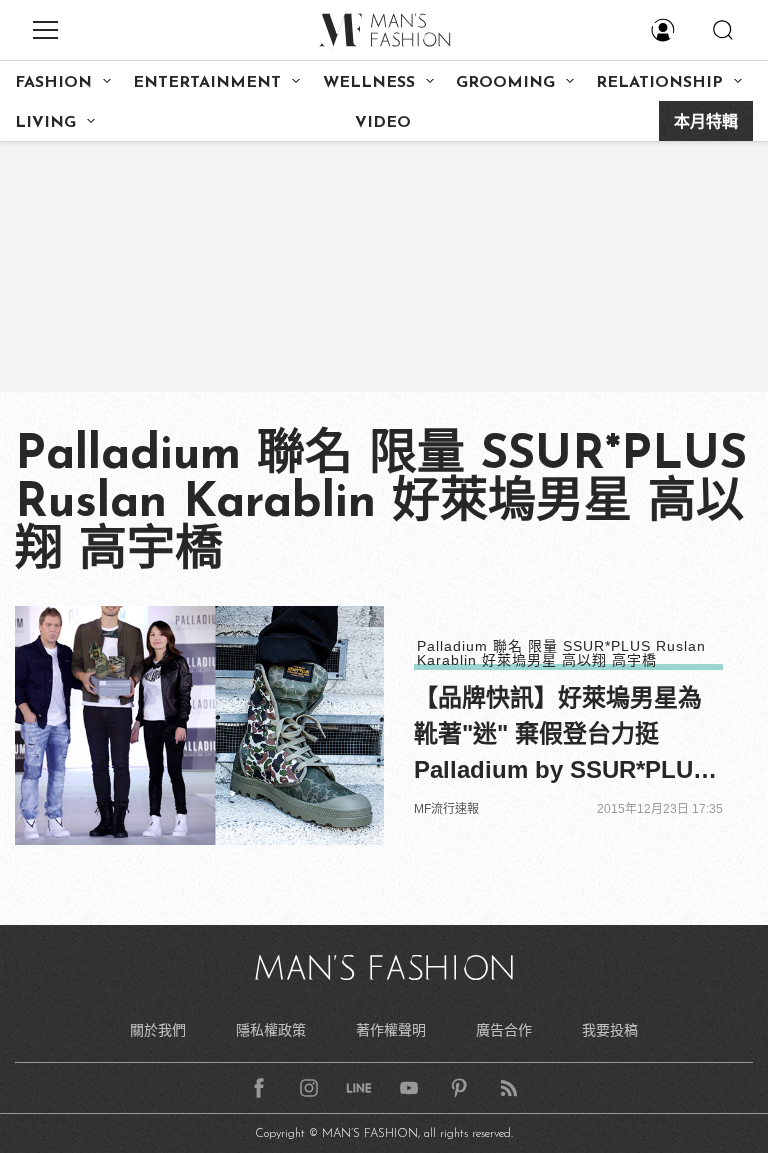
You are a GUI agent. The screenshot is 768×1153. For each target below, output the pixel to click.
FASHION (53, 83)
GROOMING (505, 83)
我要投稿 (610, 1030)
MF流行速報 (446, 809)
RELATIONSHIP (659, 83)
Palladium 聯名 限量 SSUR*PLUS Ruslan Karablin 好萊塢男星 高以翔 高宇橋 (561, 653)
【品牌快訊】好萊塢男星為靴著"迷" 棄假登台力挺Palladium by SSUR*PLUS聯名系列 (561, 736)
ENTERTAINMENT (207, 83)
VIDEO (383, 123)
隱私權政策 (271, 1030)
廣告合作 (504, 1030)
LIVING (45, 123)
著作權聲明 (391, 1030)
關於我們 (158, 1030)
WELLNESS (369, 83)
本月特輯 (706, 123)
